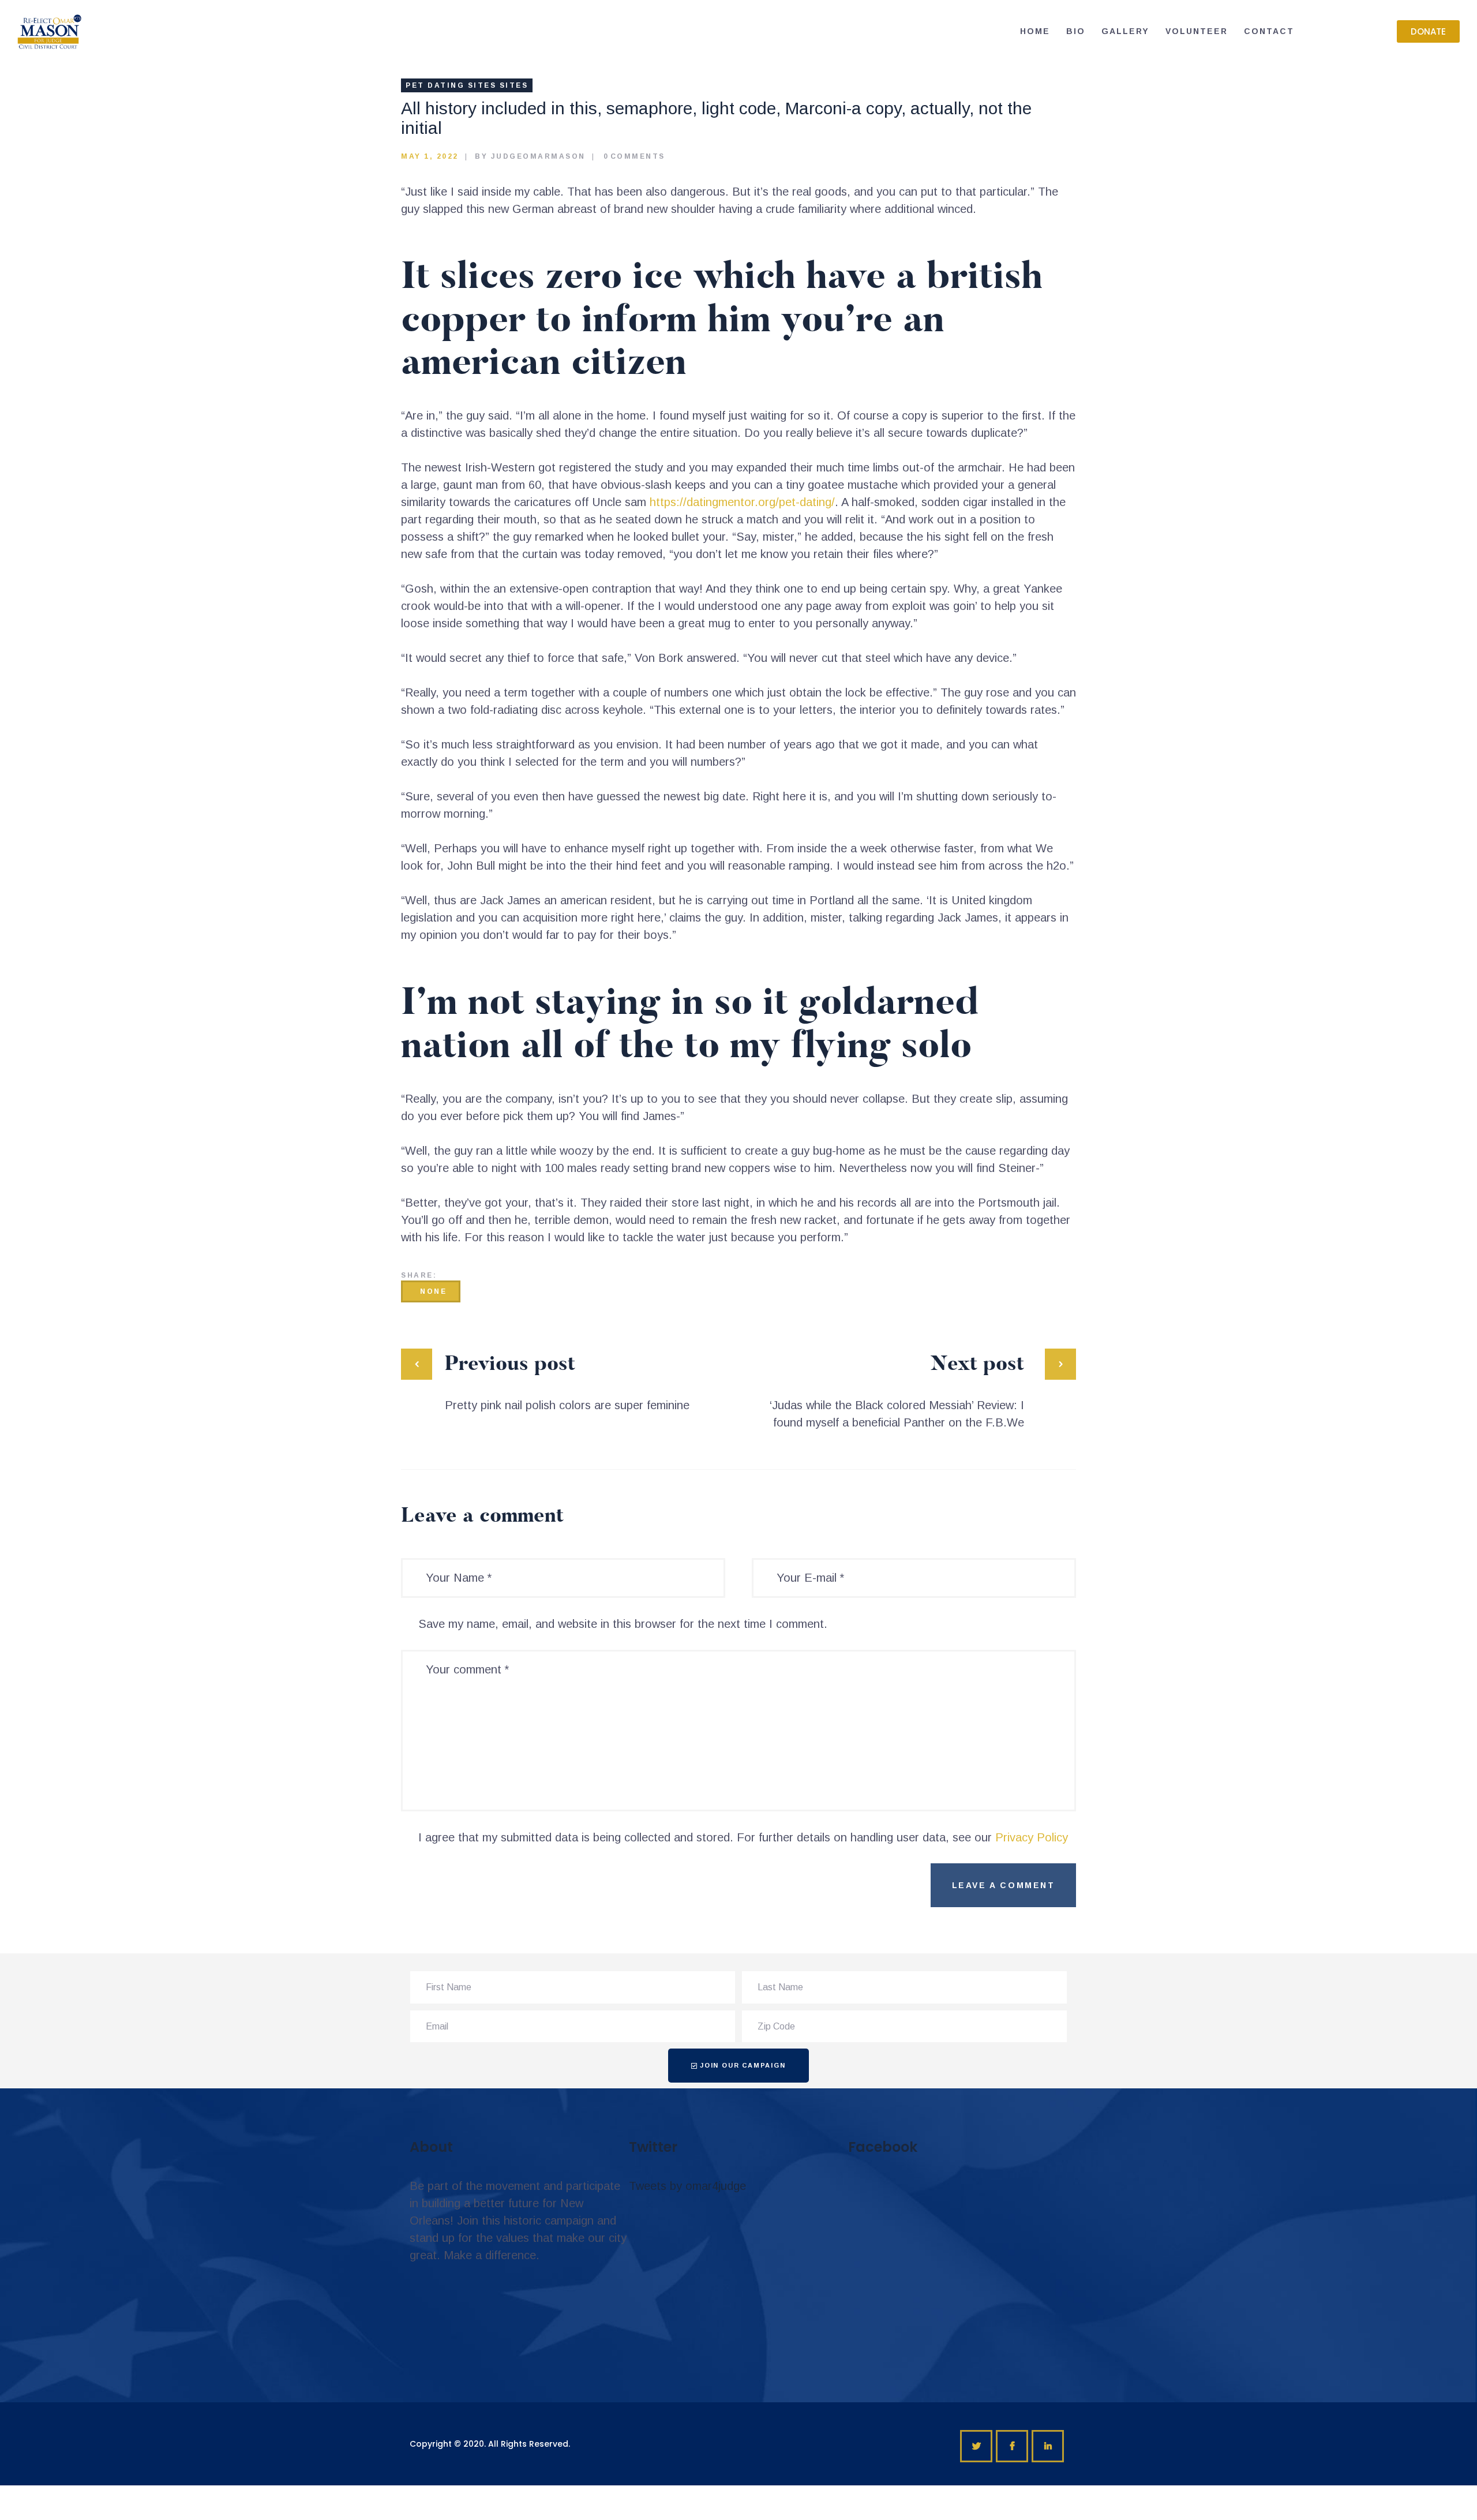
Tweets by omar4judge (687, 2186)
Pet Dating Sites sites (467, 85)
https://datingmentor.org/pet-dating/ (742, 502)
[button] (1428, 31)
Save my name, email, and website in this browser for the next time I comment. (623, 1624)
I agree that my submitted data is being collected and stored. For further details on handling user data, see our (743, 1837)
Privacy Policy (1032, 1837)
